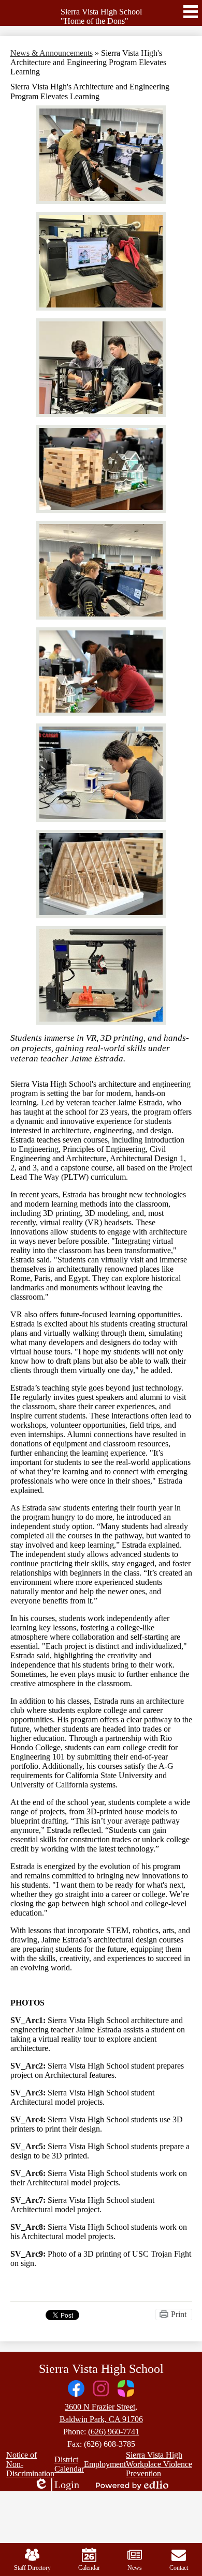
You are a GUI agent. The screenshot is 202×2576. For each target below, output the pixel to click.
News (135, 2568)
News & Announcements (52, 53)
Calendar (89, 2568)
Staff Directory (32, 2568)
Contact (179, 2568)
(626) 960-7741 (114, 2432)
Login (56, 2485)
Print (179, 2314)
